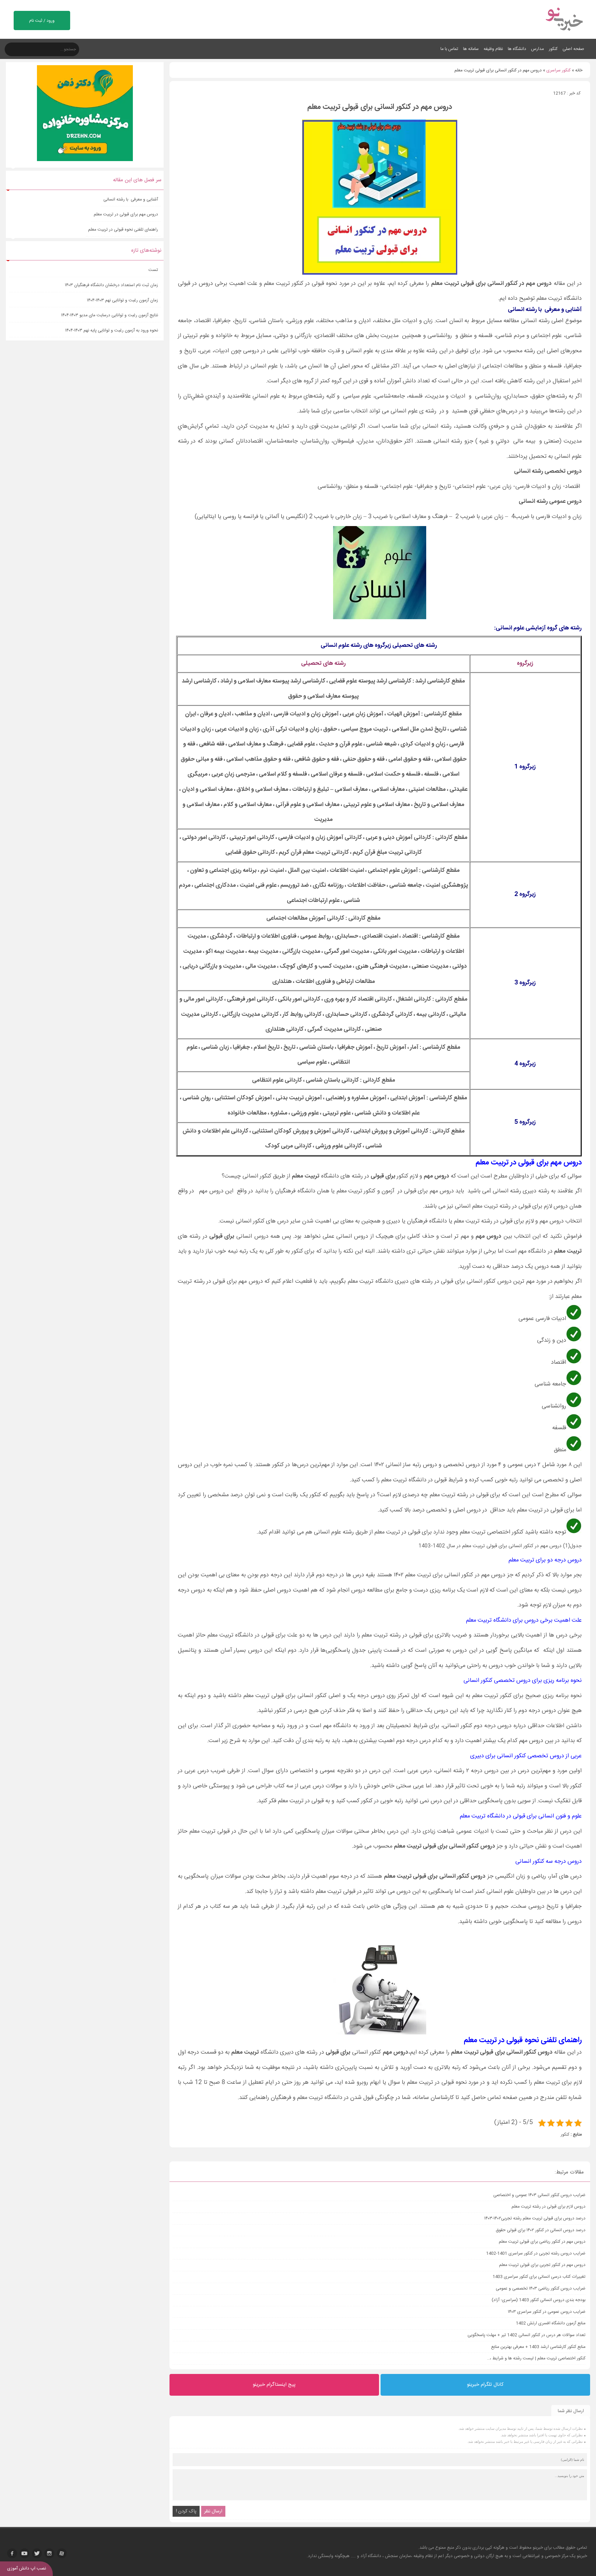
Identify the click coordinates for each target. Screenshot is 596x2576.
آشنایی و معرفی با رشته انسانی (131, 200)
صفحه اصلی (573, 49)
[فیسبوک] (12, 2553)
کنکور (553, 49)
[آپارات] (62, 2553)
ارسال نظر (213, 2511)
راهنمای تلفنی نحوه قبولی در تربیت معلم (123, 230)
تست (153, 270)
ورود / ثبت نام (42, 21)
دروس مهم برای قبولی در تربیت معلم (126, 214)
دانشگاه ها (517, 49)
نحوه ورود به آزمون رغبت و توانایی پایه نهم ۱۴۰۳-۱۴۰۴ (112, 331)
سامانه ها (471, 49)
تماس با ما (449, 49)
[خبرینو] (564, 35)
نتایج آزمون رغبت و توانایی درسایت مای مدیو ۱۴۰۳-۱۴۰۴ (110, 315)
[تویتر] (37, 2553)
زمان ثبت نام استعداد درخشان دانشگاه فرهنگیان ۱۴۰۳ (111, 285)
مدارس (537, 49)
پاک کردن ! (186, 2511)
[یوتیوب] (25, 2553)
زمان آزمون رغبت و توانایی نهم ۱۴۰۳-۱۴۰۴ (122, 300)
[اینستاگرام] (49, 2553)
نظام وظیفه (493, 49)
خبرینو (538, 2548)
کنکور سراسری (558, 70)
